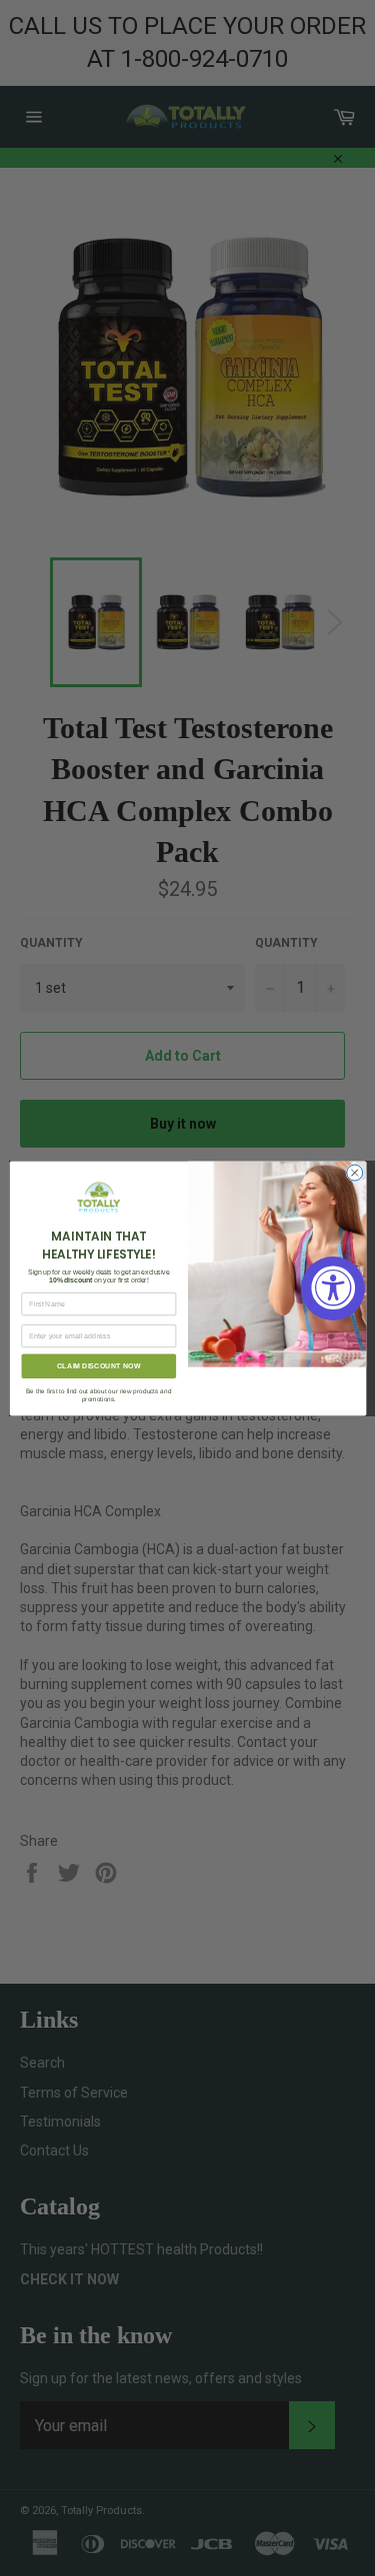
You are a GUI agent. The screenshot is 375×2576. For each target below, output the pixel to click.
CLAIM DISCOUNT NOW (98, 1365)
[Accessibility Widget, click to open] (333, 1288)
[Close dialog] (354, 1173)
